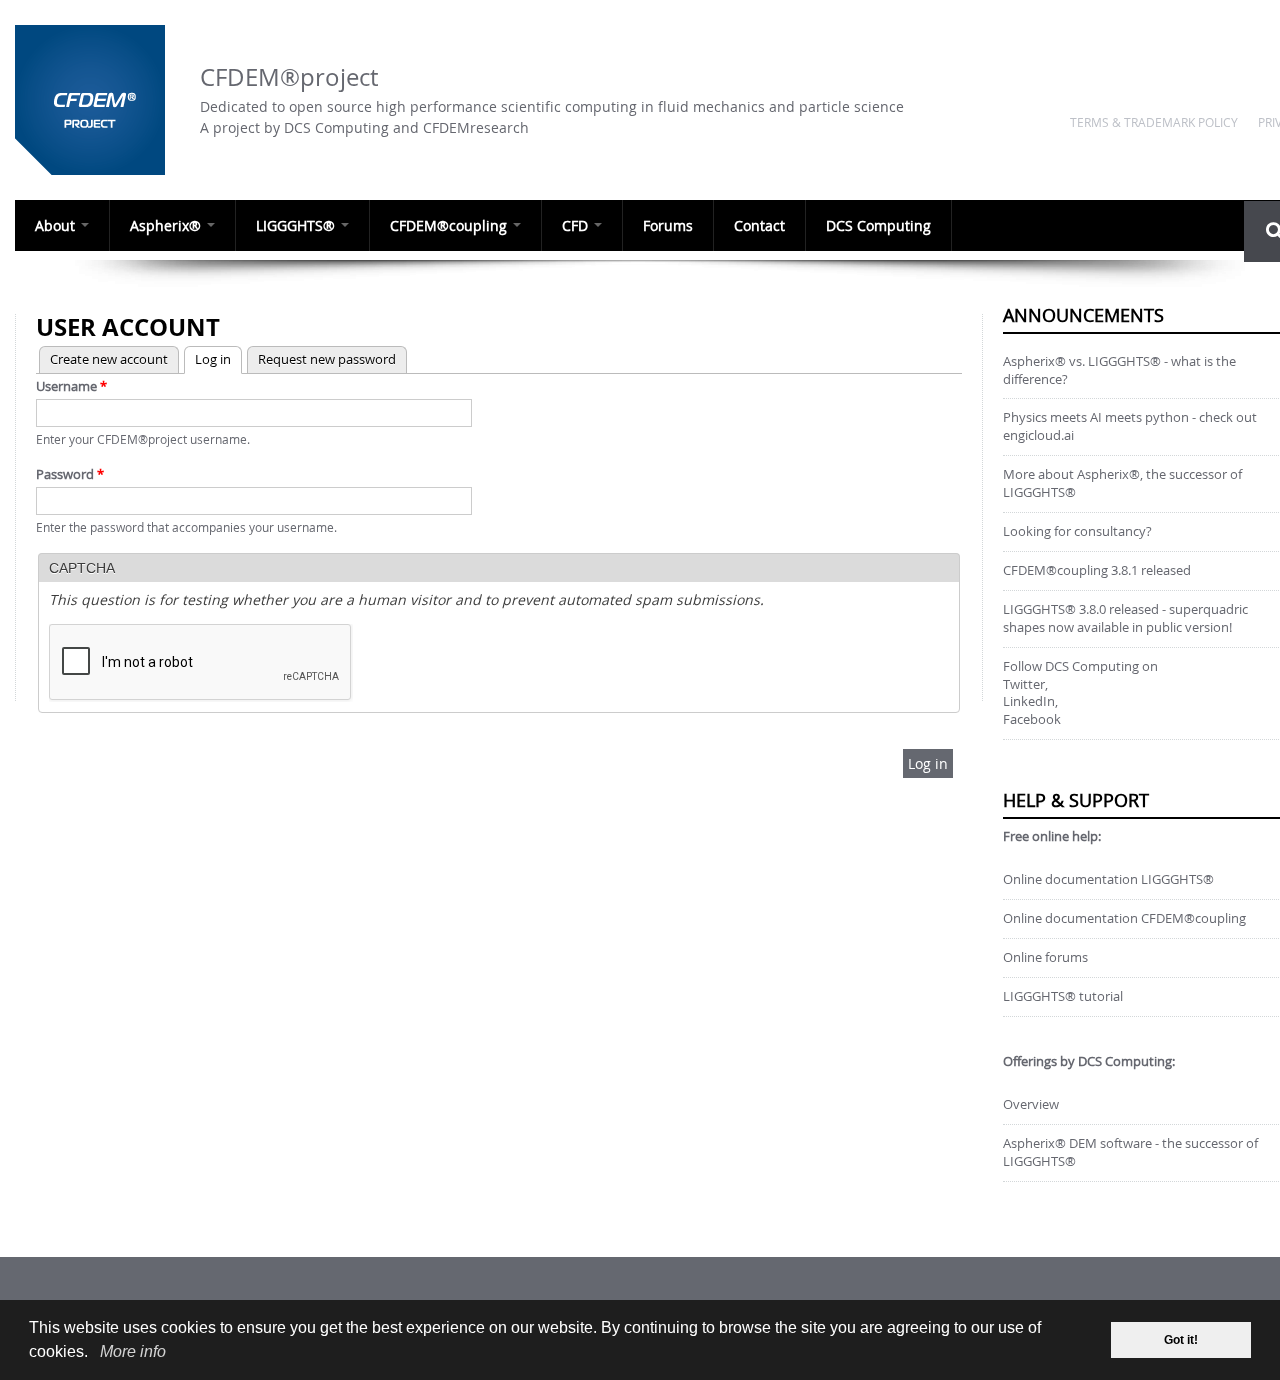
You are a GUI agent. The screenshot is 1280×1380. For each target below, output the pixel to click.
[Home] (97, 100)
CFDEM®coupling (450, 225)
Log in (207, 359)
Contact (759, 225)
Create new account (109, 359)
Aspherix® (167, 225)
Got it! (1181, 1340)
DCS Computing (878, 225)
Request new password (327, 359)
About (57, 225)
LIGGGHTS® (297, 225)
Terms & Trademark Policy (1154, 122)
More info (133, 1351)
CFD (577, 225)
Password (70, 474)
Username (71, 386)
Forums (668, 225)
